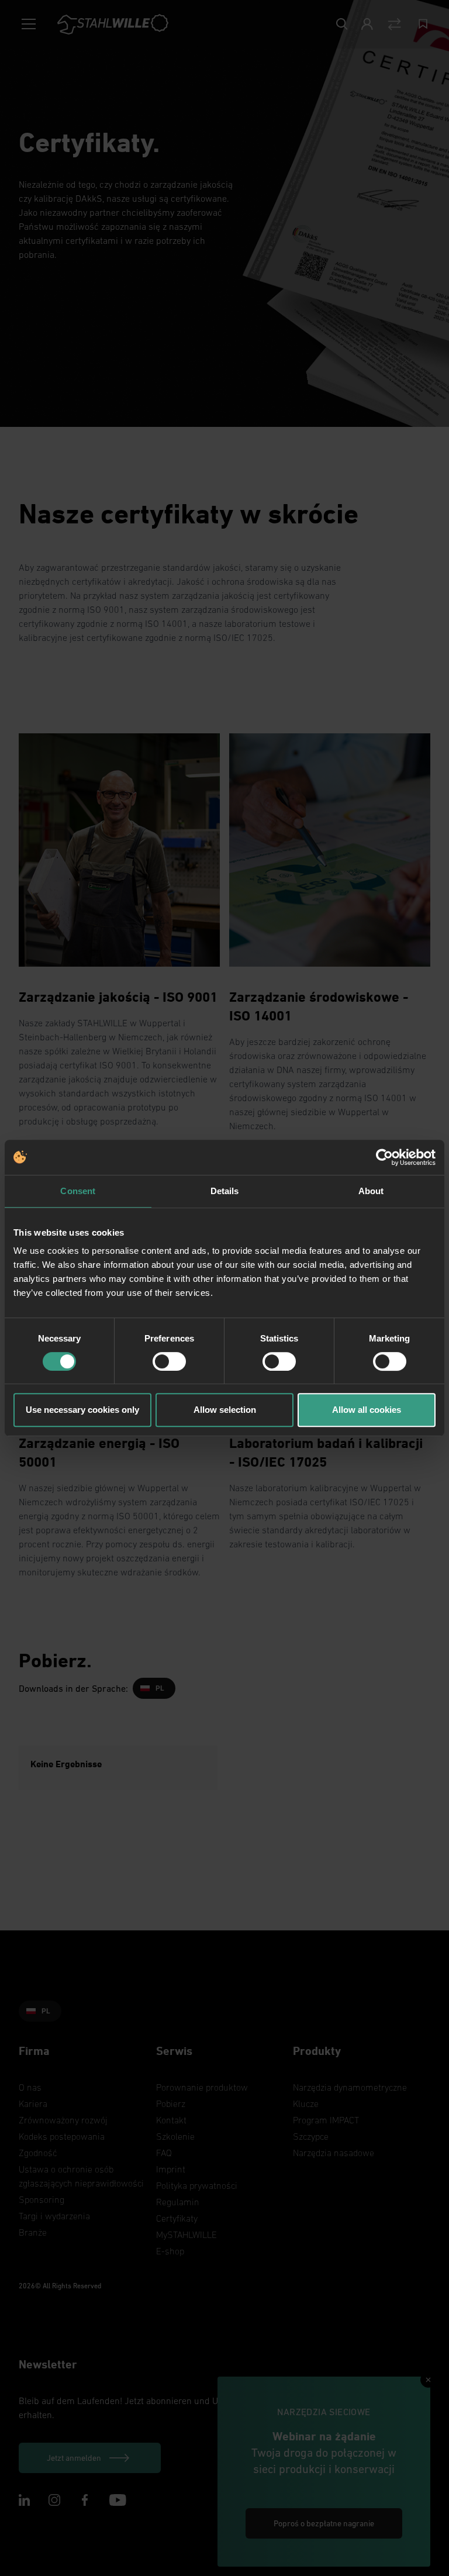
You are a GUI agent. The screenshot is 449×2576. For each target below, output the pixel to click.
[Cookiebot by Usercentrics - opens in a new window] (384, 1157)
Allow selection (225, 1410)
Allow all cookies (367, 1410)
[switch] (169, 1361)
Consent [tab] (78, 1191)
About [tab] (371, 1191)
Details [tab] (225, 1191)
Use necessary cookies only (82, 1410)
